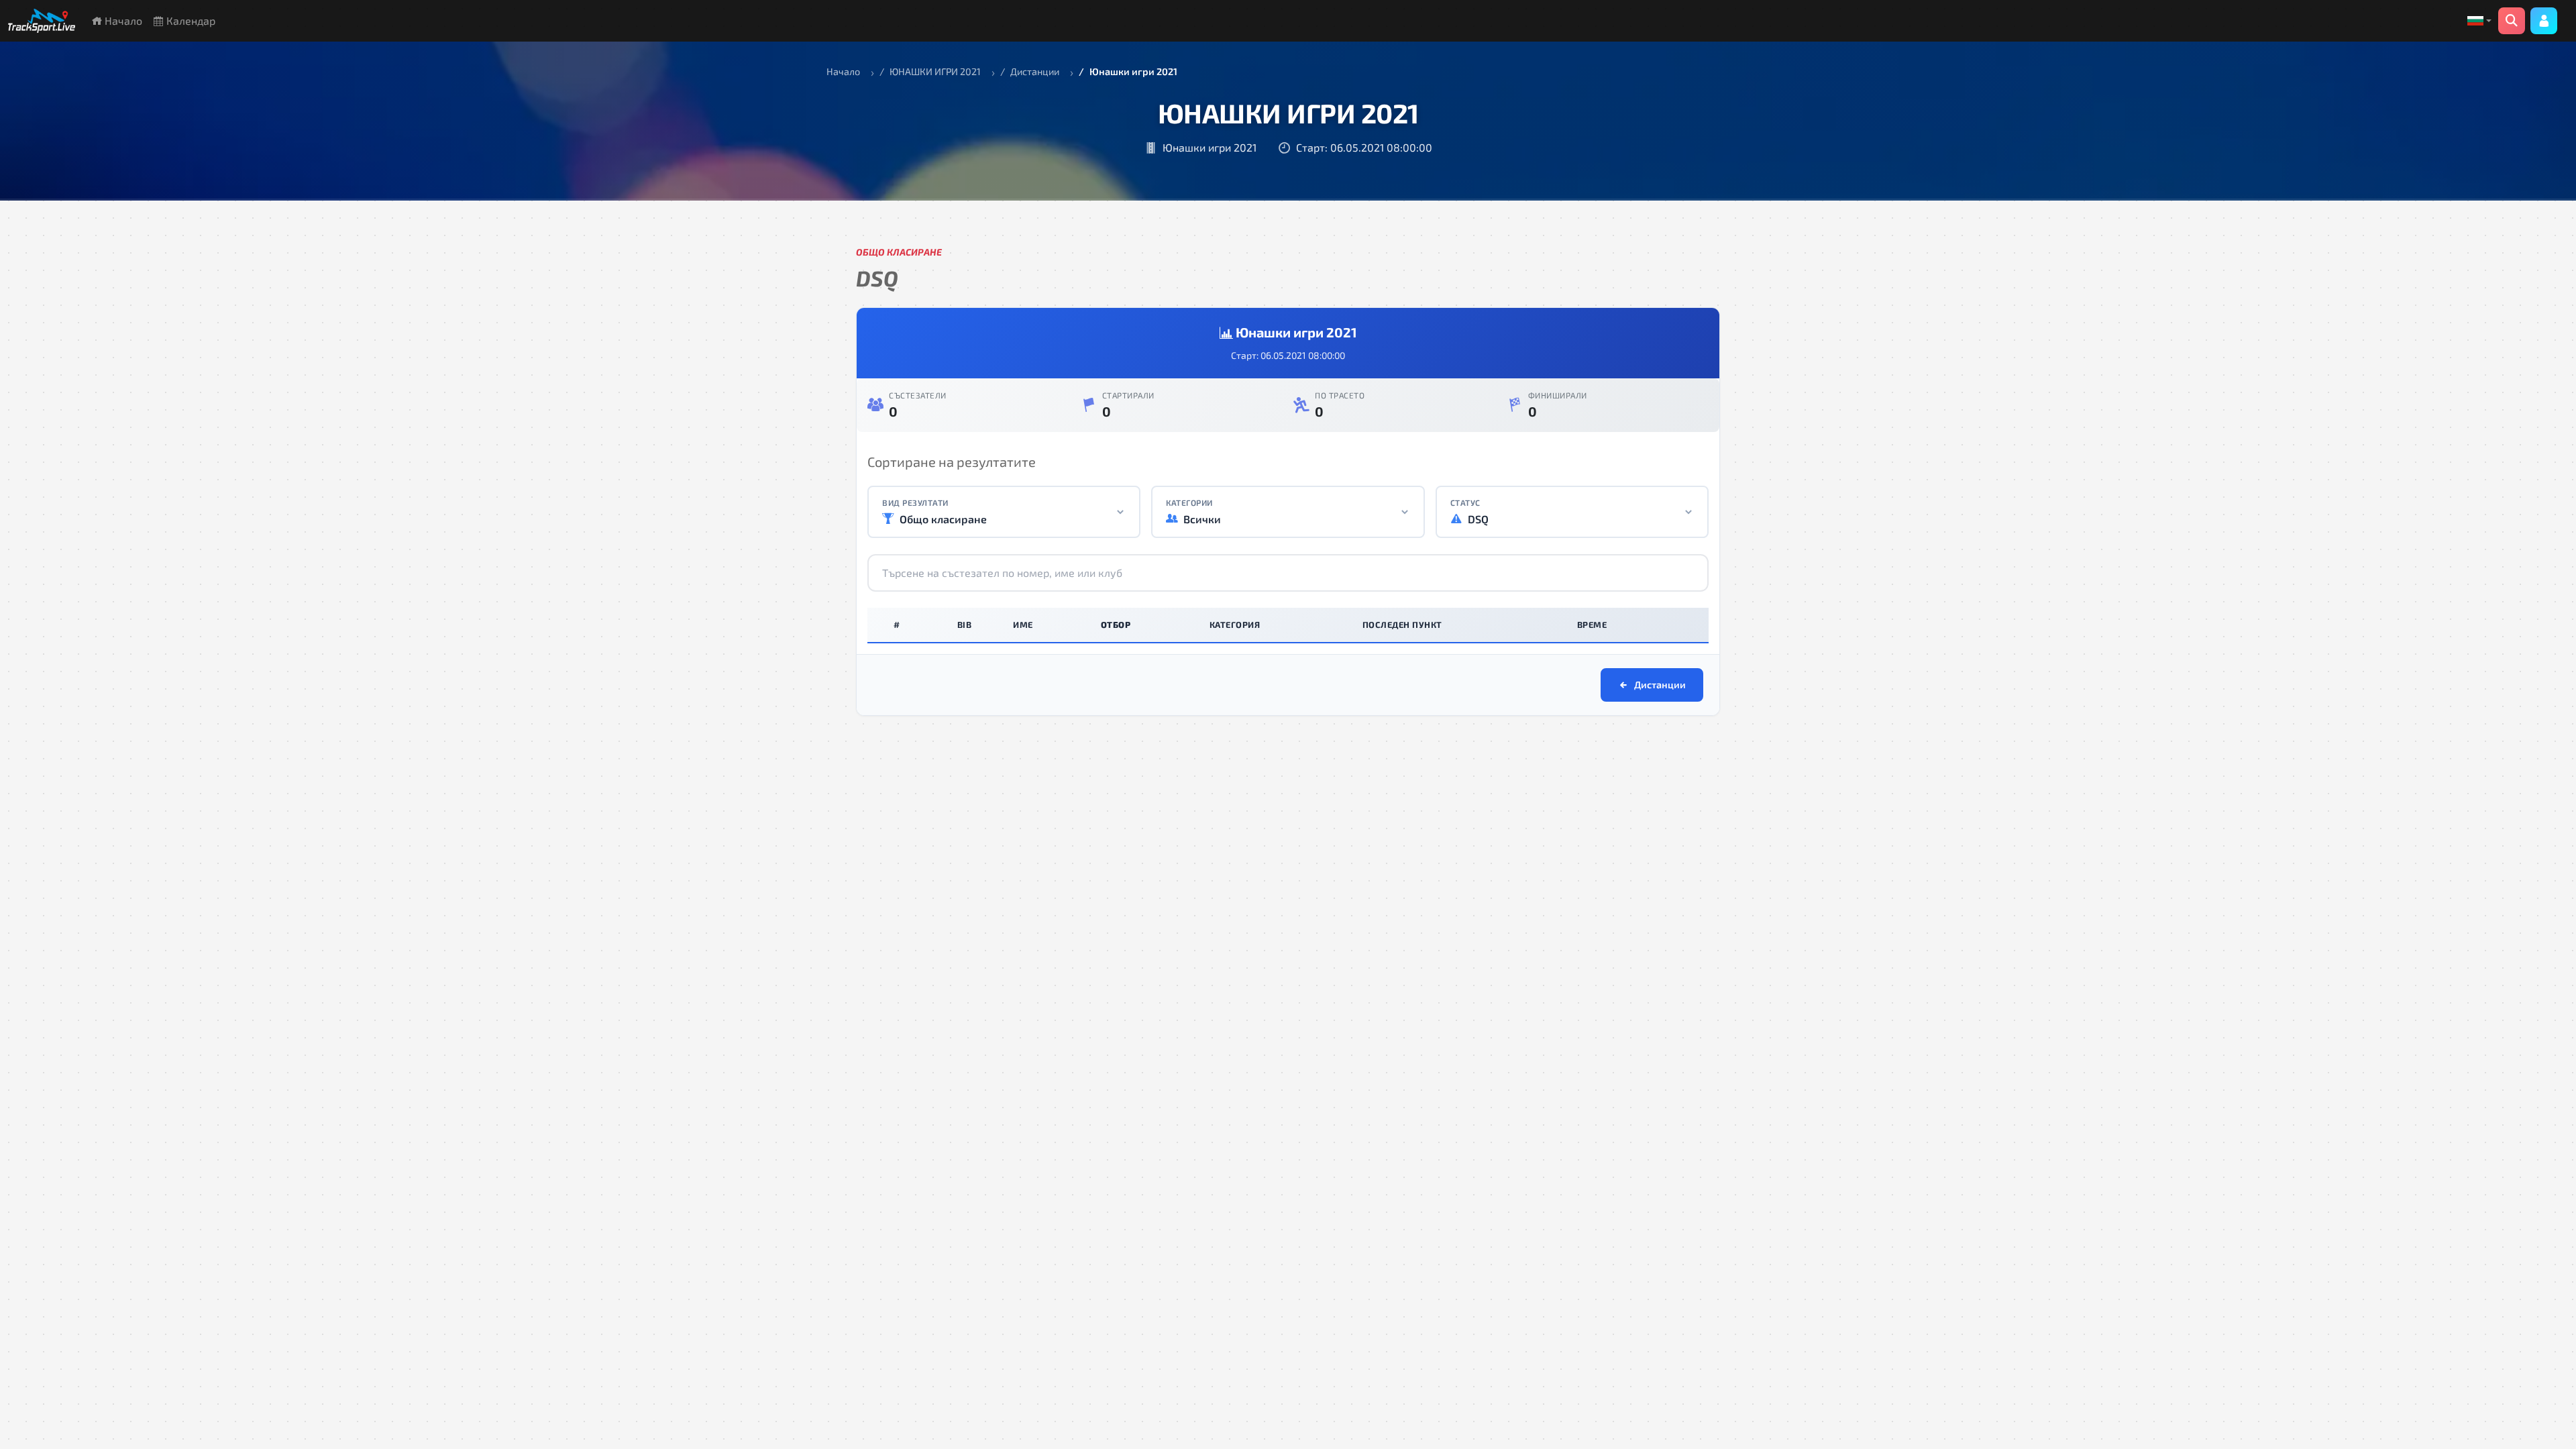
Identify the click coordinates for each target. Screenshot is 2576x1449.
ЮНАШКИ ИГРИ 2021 (935, 71)
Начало (122, 20)
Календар (190, 20)
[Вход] (2544, 21)
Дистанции (1035, 71)
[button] (2479, 21)
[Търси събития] (2512, 21)
